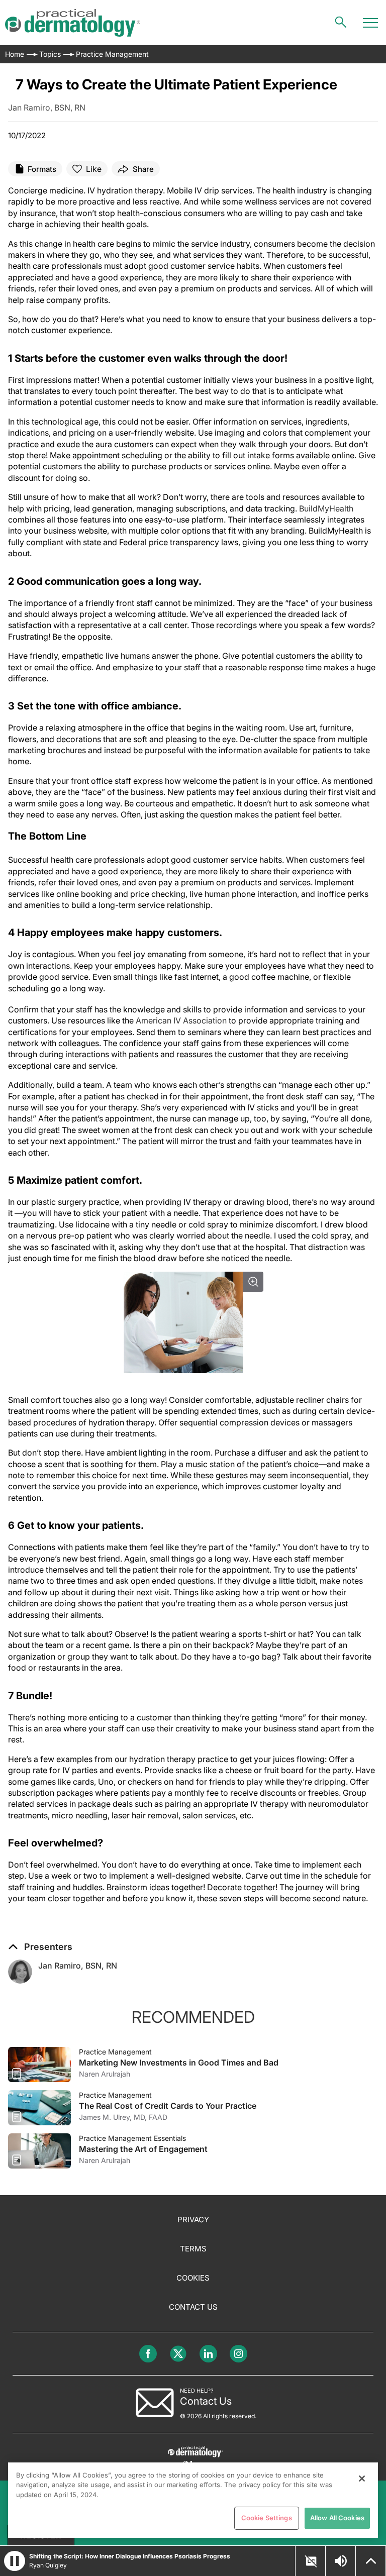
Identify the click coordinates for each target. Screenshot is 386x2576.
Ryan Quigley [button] (48, 2565)
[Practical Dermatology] (73, 23)
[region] (193, 2500)
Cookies (193, 2278)
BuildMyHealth (326, 508)
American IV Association (181, 1020)
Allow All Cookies (337, 2518)
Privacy (193, 2220)
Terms (193, 2249)
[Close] (362, 2479)
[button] (40, 1947)
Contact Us (193, 2307)
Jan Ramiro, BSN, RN (78, 1966)
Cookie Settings (267, 2518)
